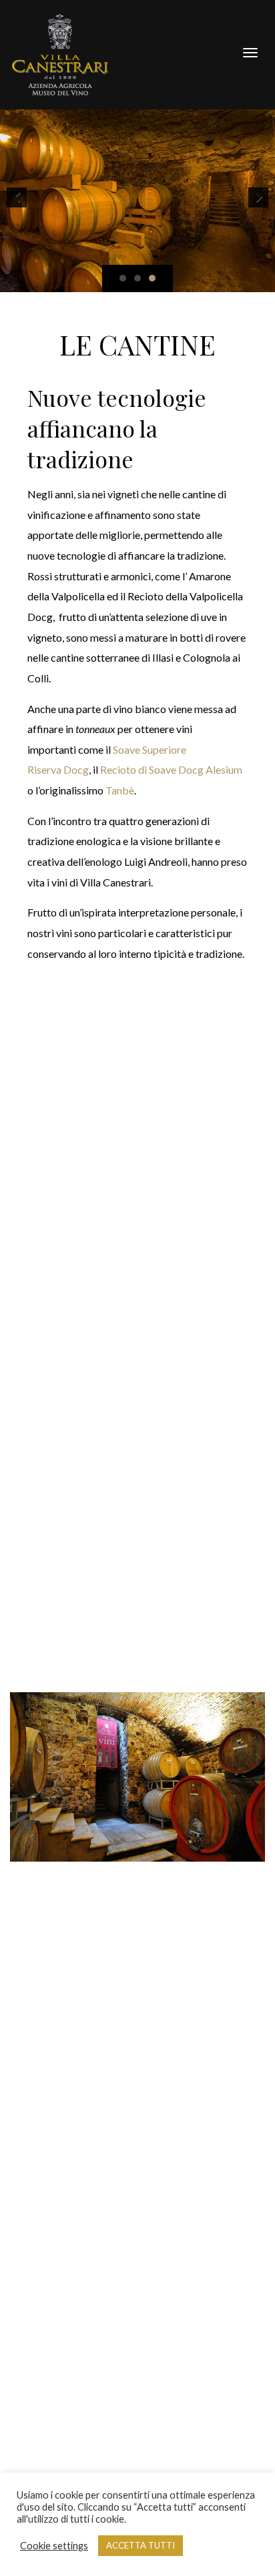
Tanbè (120, 790)
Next (258, 197)
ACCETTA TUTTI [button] (141, 2545)
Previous (17, 197)
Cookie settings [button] (54, 2546)
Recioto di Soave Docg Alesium (171, 769)
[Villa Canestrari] (60, 53)
